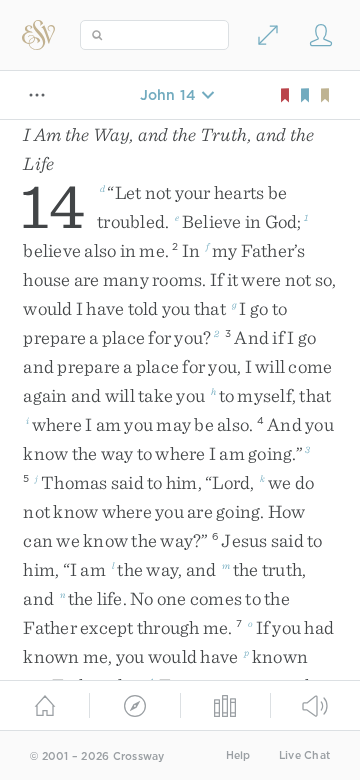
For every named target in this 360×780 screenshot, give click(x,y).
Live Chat (304, 755)
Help (238, 755)
